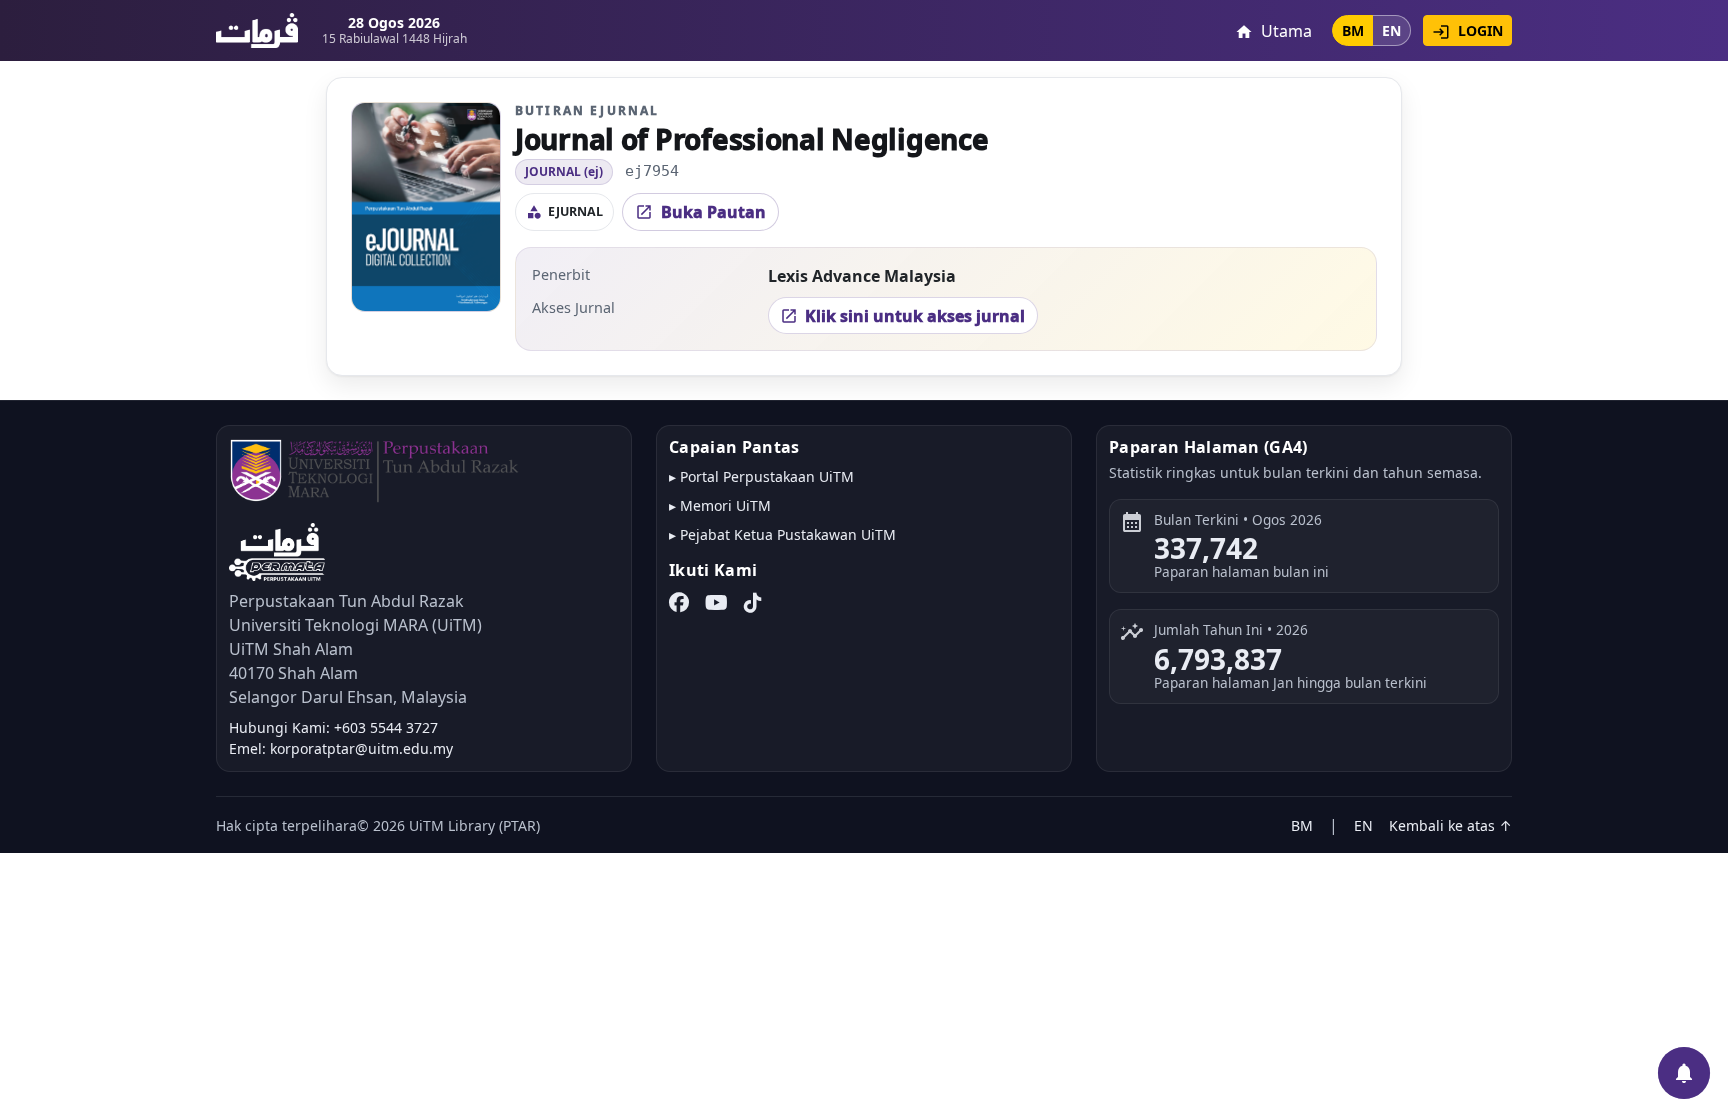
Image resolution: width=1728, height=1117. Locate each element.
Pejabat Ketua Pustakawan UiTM (788, 534)
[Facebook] (679, 603)
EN (1391, 30)
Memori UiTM (725, 505)
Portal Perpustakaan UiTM (767, 476)
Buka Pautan (700, 212)
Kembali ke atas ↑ (1450, 825)
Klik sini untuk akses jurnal (902, 316)
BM (1353, 30)
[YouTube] (716, 603)
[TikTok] (753, 603)
